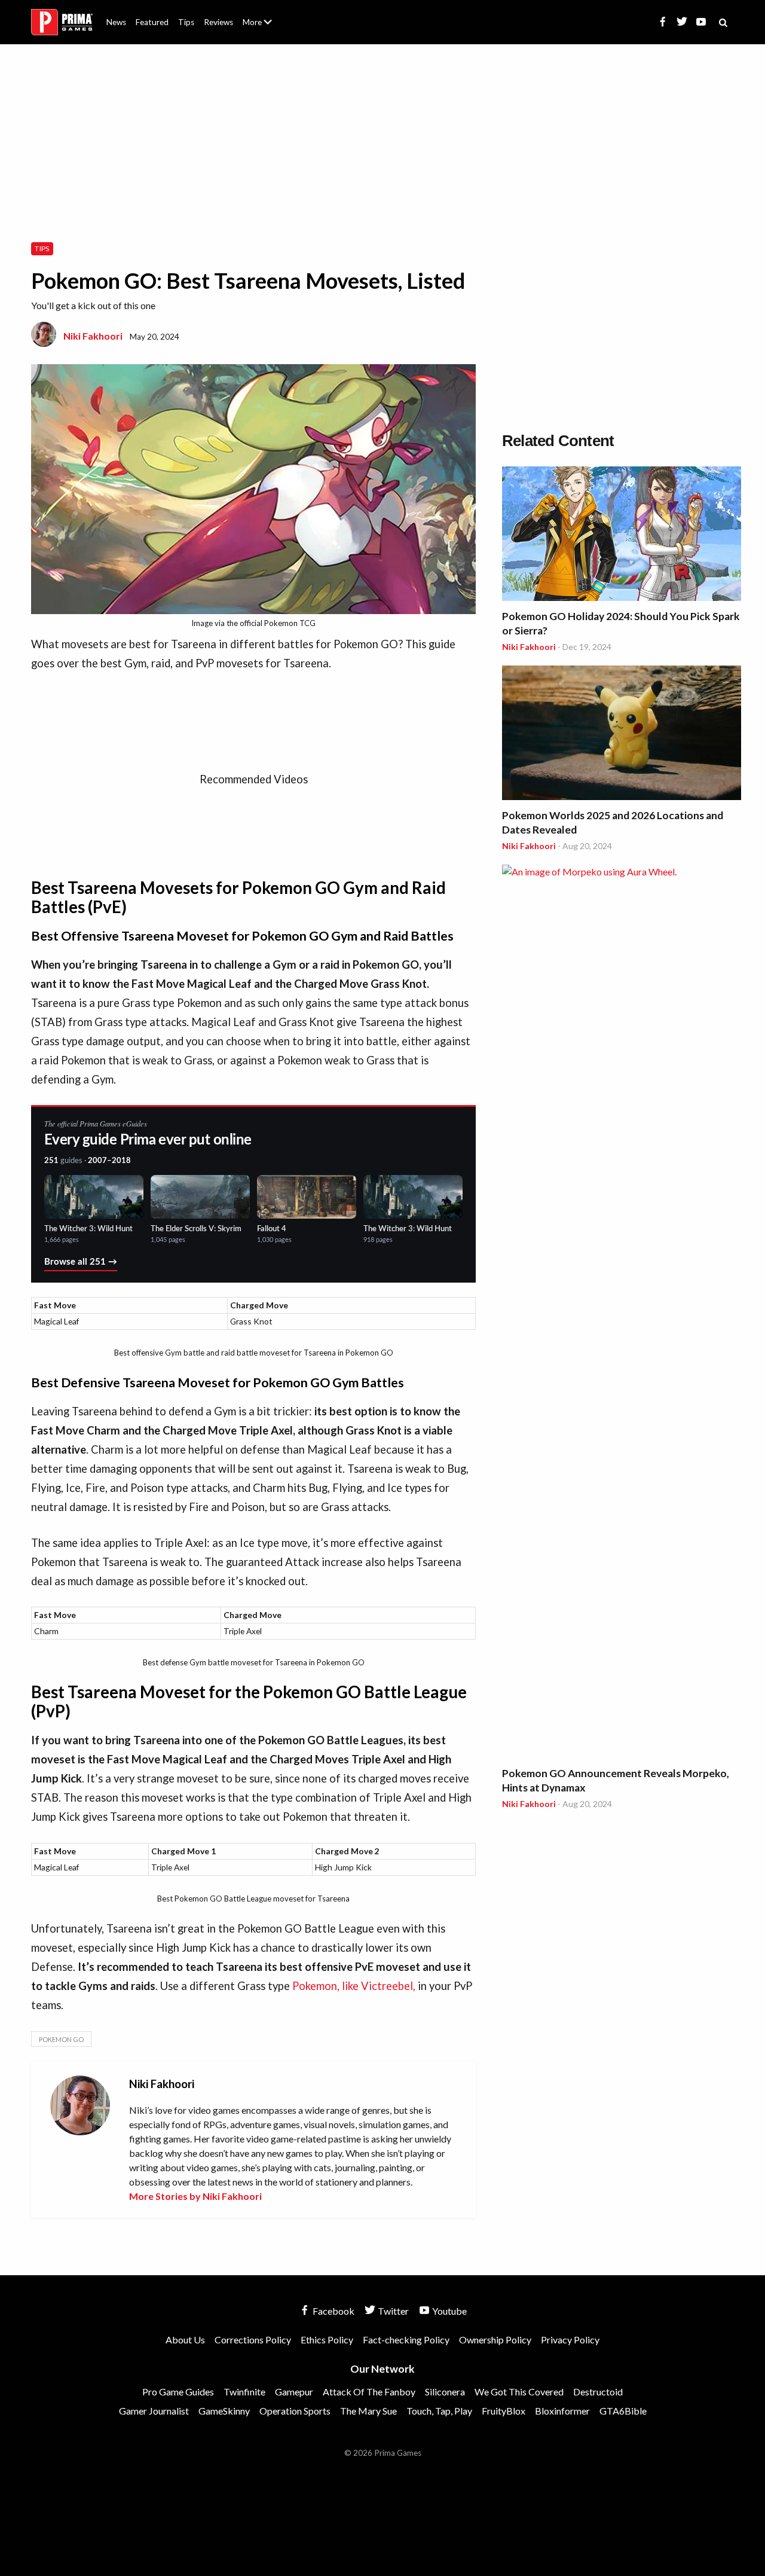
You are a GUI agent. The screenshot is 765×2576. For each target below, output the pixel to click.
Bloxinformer (562, 2411)
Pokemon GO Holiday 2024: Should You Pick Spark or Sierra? (621, 623)
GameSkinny (224, 2411)
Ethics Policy (327, 2340)
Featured (152, 22)
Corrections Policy (253, 2340)
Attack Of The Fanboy (369, 2392)
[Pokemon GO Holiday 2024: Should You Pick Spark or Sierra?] (622, 535)
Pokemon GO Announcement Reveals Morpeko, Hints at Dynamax (616, 1780)
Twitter (392, 2311)
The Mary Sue (368, 2411)
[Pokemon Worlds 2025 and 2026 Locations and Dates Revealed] (622, 735)
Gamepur (294, 2392)
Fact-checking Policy (406, 2340)
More (264, 27)
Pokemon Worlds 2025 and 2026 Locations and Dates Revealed (613, 822)
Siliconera (445, 2392)
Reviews (218, 22)
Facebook (333, 2311)
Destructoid (598, 2392)
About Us (260, 15)
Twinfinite (244, 2392)
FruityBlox (504, 2411)
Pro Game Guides (178, 2392)
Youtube (449, 2311)
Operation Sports (295, 2411)
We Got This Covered (519, 2392)
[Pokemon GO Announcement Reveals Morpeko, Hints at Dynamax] (622, 1313)
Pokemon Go (61, 2039)
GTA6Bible (623, 2411)
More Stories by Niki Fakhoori (195, 2196)
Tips (186, 22)
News (116, 22)
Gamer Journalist (154, 2411)
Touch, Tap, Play (439, 2411)
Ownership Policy (495, 2340)
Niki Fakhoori (93, 336)
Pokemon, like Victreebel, (354, 1986)
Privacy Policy (570, 2340)
